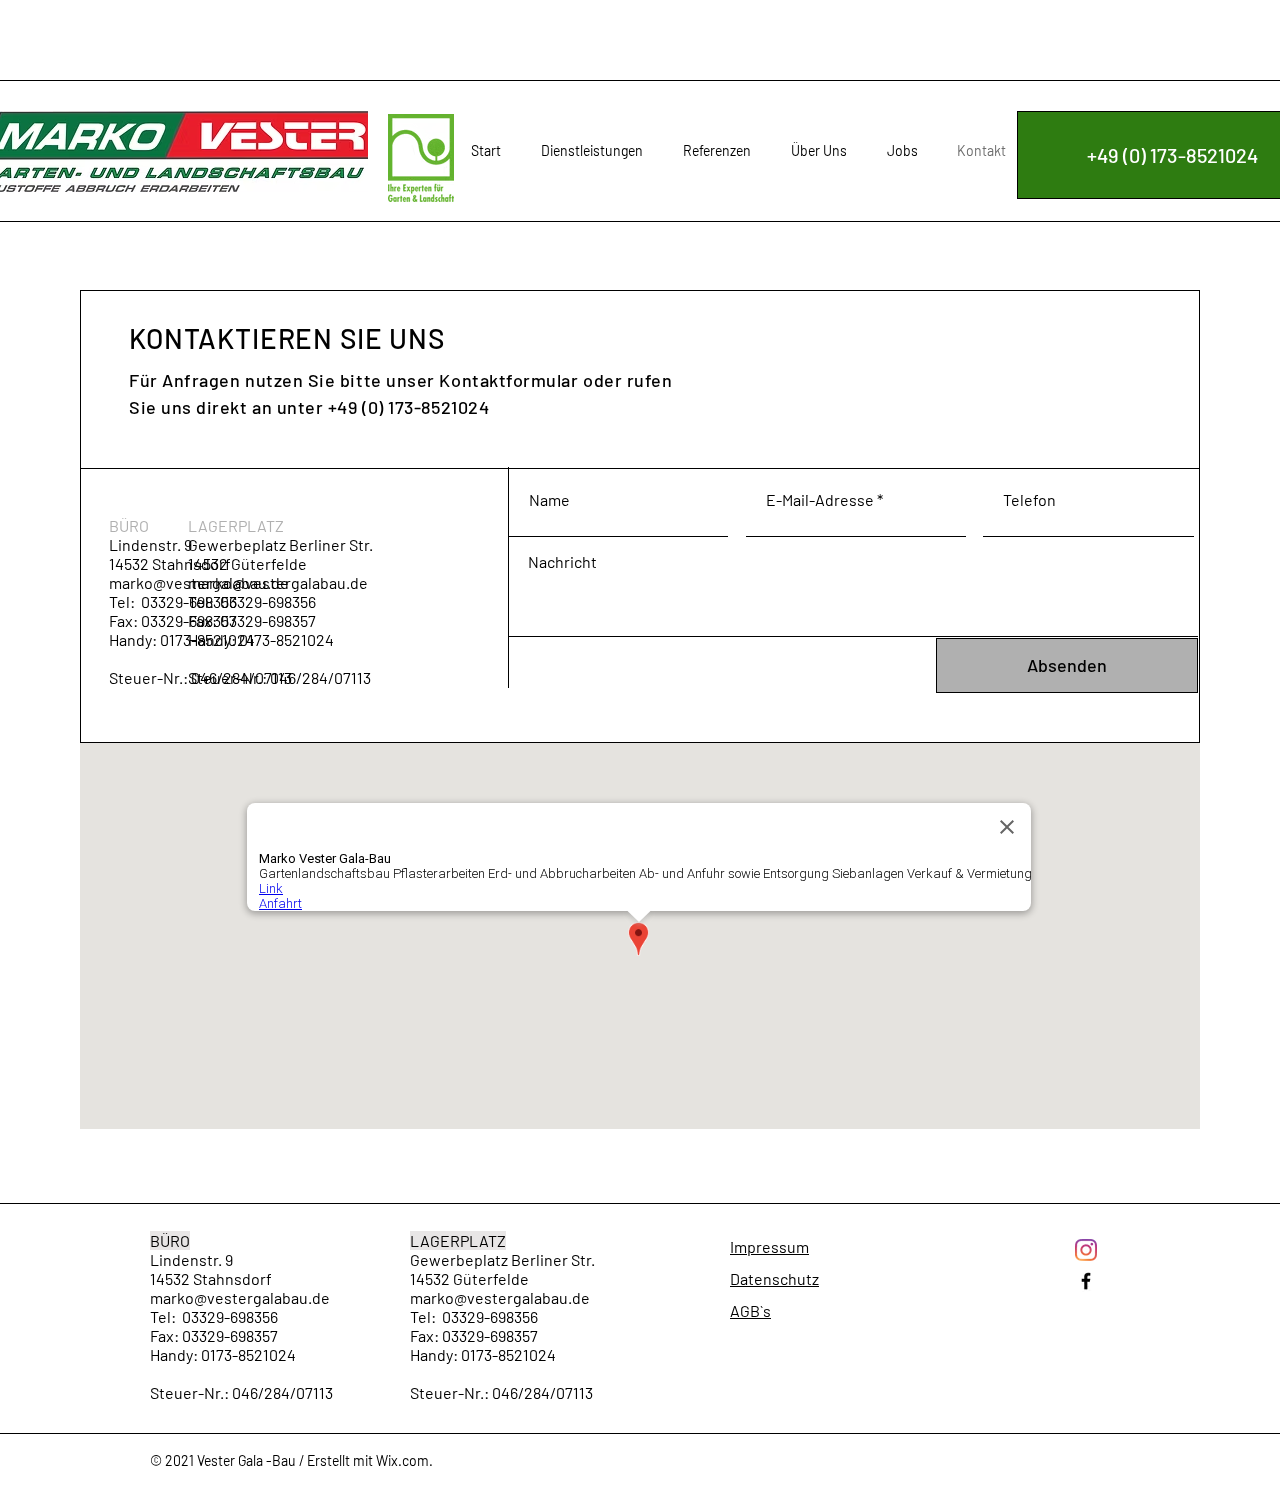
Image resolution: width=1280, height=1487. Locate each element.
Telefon (1029, 500)
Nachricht (562, 562)
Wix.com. (404, 1460)
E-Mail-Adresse (820, 500)
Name (549, 500)
